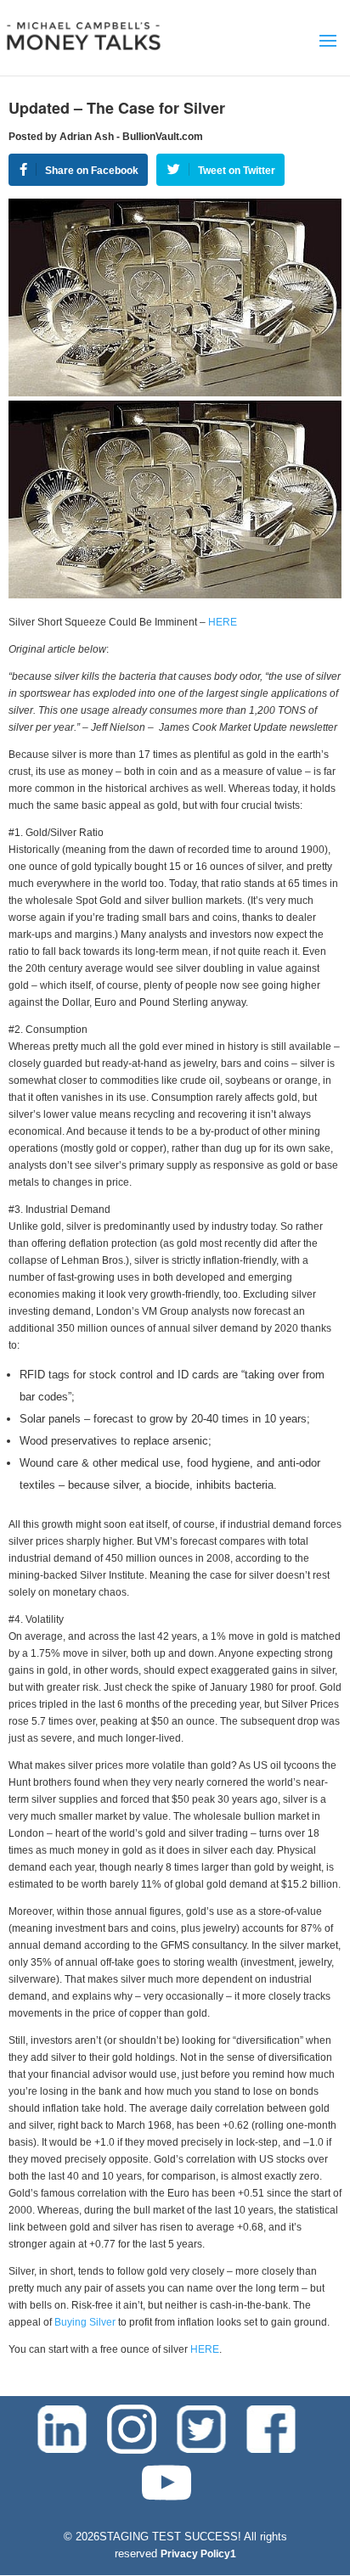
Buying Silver (85, 2322)
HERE (223, 622)
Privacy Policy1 (198, 2554)
